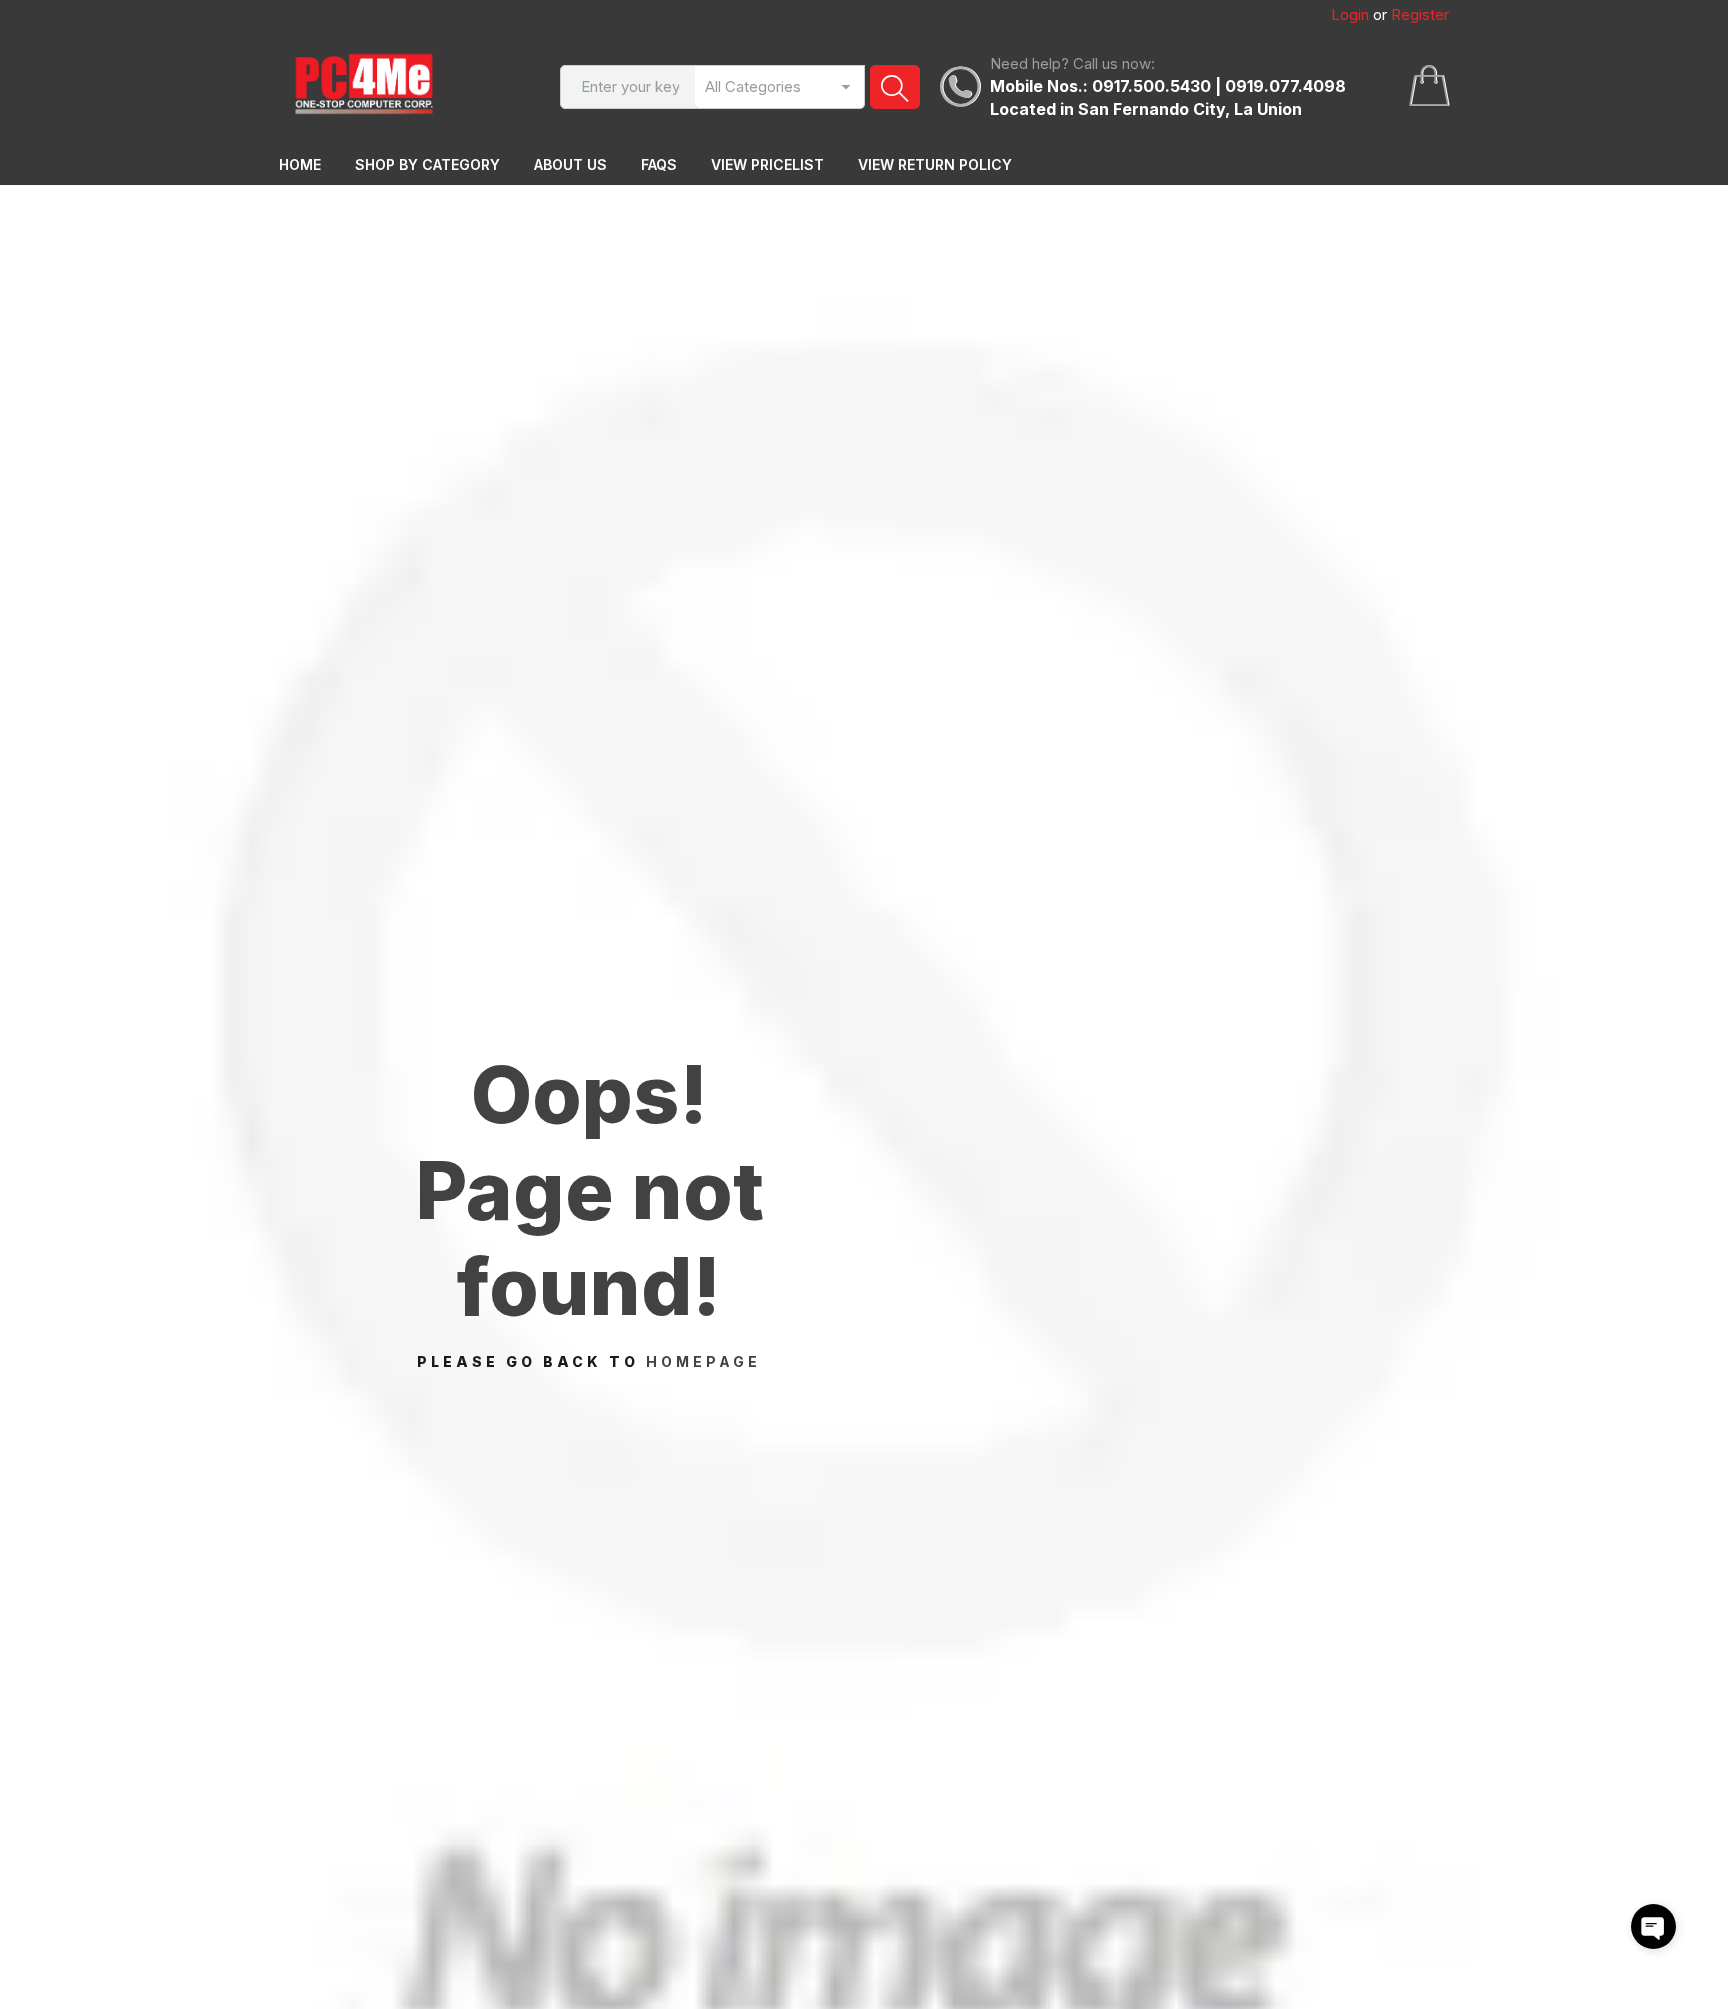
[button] (1653, 1926)
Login (1350, 14)
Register (1420, 14)
